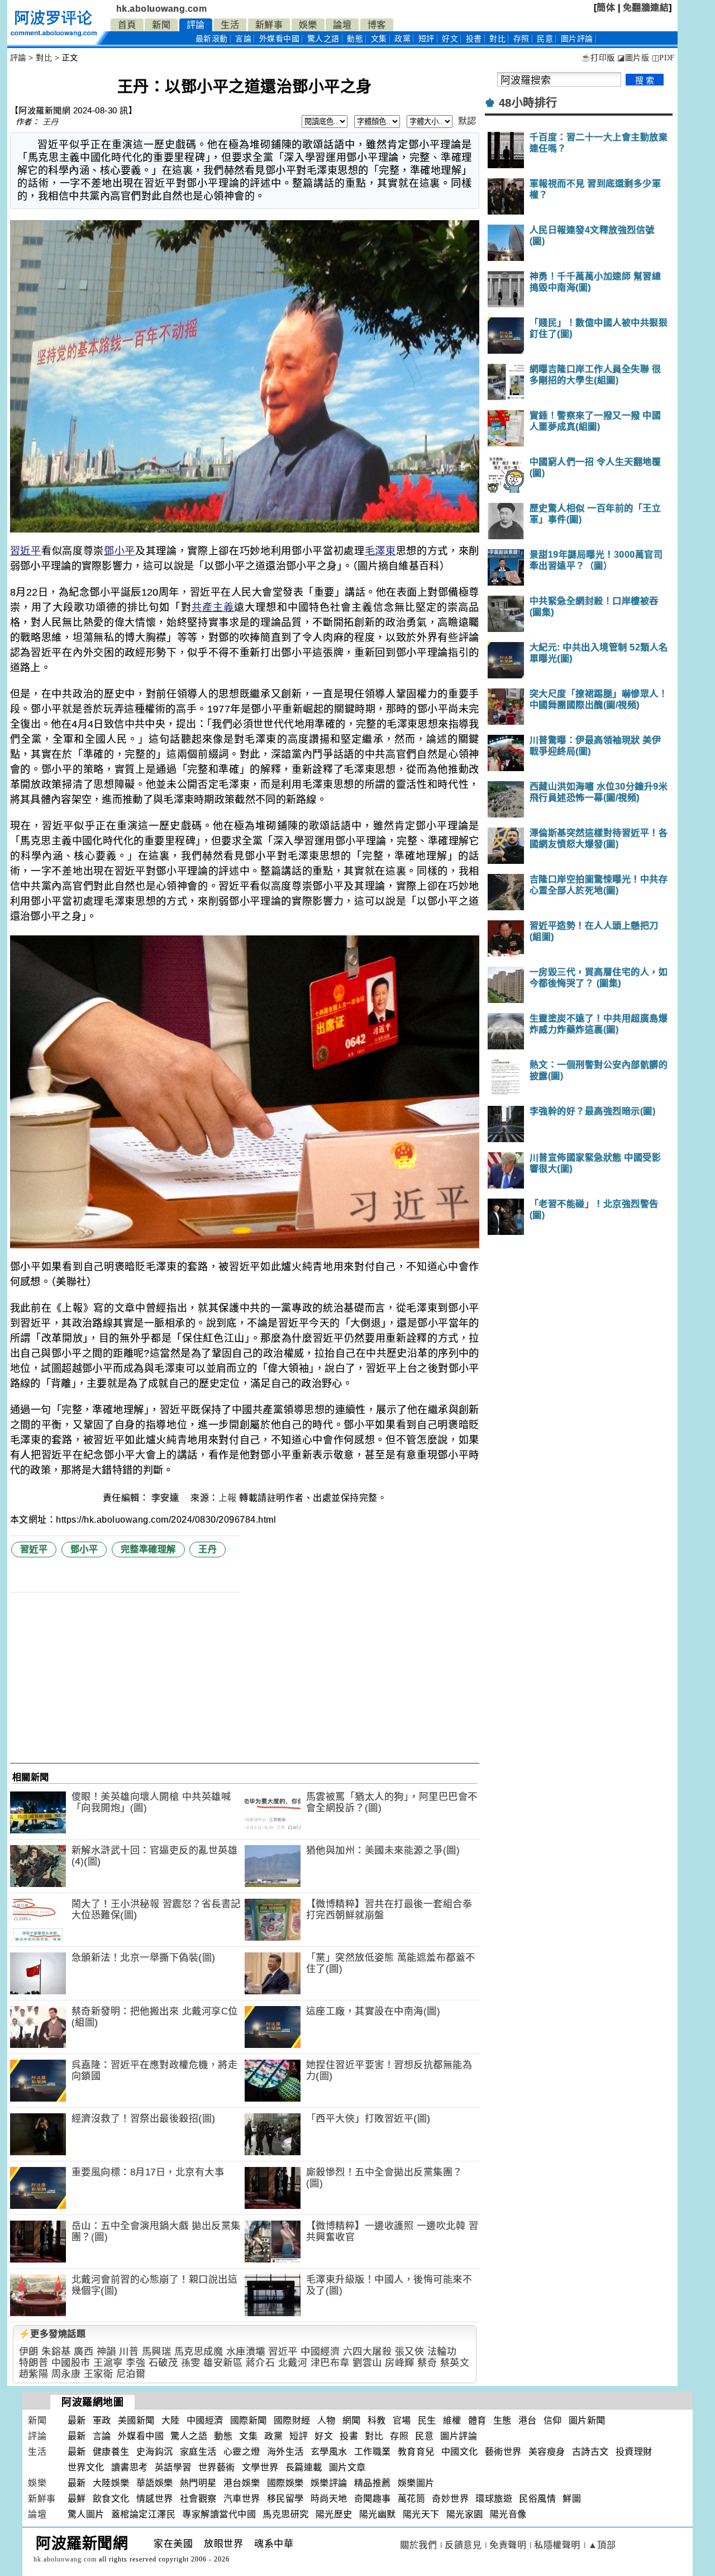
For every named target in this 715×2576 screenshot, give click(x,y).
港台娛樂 (242, 2483)
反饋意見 (463, 2545)
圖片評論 (459, 2436)
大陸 (171, 2420)
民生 (427, 2420)
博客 (377, 25)
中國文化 (460, 2452)
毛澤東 (380, 551)
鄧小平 (120, 551)
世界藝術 (217, 2467)
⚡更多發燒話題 (53, 2334)
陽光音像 (508, 2514)
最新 (212, 39)
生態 (502, 2420)
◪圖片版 (633, 58)
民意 (545, 39)
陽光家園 (465, 2514)
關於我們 (418, 2545)
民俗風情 (537, 2499)
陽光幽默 (378, 2514)
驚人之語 (323, 39)
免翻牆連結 (646, 8)
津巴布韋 (330, 2363)
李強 (135, 2363)
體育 (477, 2420)
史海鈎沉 (155, 2452)
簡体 (606, 8)
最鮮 (77, 2499)
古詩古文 (590, 2452)
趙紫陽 (34, 2374)
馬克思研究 (286, 2514)
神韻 (106, 2352)
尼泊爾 (131, 2374)
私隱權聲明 (557, 2545)
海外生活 (285, 2452)
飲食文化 (111, 2499)
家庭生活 (198, 2452)
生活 (230, 25)
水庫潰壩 (246, 2352)
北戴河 (293, 2363)
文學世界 (260, 2467)
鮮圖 (572, 2499)
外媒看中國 (280, 39)
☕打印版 (598, 58)
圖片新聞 (587, 2420)
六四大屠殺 (368, 2352)
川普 (129, 2352)
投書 (474, 39)
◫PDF (663, 58)
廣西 (84, 2352)
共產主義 (213, 607)
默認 (467, 121)
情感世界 (155, 2499)
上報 (228, 1498)
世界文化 (86, 2467)
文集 (379, 39)
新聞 (161, 25)
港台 (528, 2420)
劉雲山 (367, 2363)
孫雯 (191, 2363)
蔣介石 (261, 2363)
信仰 (553, 2420)
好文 (450, 39)
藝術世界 (503, 2452)
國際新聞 (249, 2420)
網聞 (352, 2420)
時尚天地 (329, 2499)
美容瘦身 (547, 2452)
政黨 (402, 39)
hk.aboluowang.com (162, 9)
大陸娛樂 (111, 2483)
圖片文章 (347, 2467)
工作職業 (373, 2452)
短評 (426, 39)
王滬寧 (108, 2363)
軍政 (102, 2420)
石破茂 (163, 2363)
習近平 (26, 551)
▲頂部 (602, 2545)
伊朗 (29, 2352)
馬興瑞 (157, 2352)
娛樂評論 (329, 2483)
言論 (243, 39)
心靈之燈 (242, 2452)
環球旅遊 (494, 2499)
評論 (196, 25)
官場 (402, 2420)
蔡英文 (455, 2363)
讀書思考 (130, 2467)
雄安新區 (223, 2363)
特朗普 (34, 2363)
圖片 (577, 39)
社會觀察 (198, 2499)
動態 (355, 39)
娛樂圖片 (416, 2483)
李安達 (166, 1498)
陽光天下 (421, 2514)
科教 (377, 2420)
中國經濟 (320, 2352)
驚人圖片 (86, 2514)
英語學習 (173, 2467)
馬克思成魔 (199, 2352)
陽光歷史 (334, 2514)
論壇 (342, 25)
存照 (521, 39)
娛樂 (308, 25)
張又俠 (410, 2352)
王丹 (51, 122)
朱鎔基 (56, 2352)
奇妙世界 (450, 2499)
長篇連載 (304, 2467)
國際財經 (292, 2420)
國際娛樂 (285, 2483)
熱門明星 (198, 2483)
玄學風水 (329, 2452)
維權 (452, 2420)
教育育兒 (416, 2452)
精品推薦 (373, 2483)
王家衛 (99, 2374)
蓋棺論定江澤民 (144, 2514)
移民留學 (285, 2499)
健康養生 (111, 2452)
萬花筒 (412, 2499)
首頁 (127, 25)
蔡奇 (427, 2363)
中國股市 (71, 2363)
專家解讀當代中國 (219, 2514)
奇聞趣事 (373, 2499)
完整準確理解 (148, 1549)
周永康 (66, 2374)
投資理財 (634, 2452)
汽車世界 (242, 2499)
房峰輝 (400, 2363)
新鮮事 (269, 25)
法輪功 (442, 2352)
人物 (326, 2420)
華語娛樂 (155, 2483)
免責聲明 (508, 2545)
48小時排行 (528, 103)
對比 (497, 39)
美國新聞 (136, 2420)
